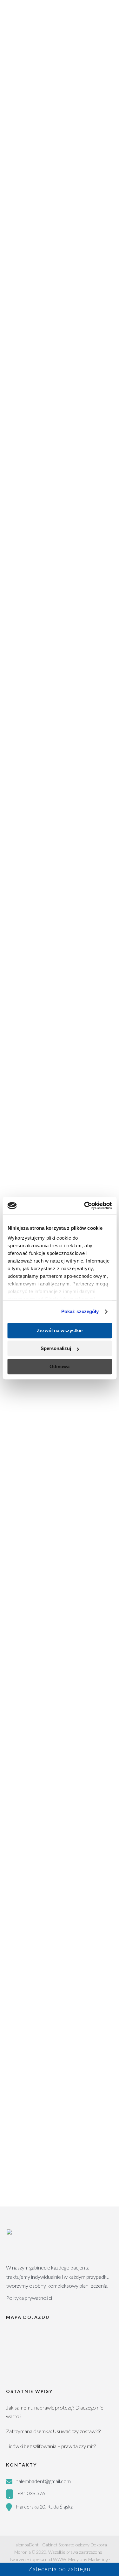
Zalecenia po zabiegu (60, 2569)
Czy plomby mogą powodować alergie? (60, 1906)
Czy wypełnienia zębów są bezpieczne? (54, 1887)
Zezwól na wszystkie (60, 1330)
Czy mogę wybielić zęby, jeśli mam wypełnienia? (57, 1820)
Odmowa (60, 1366)
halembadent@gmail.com (43, 2481)
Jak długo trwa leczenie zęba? (59, 1765)
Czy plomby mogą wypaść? (55, 1837)
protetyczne (24, 997)
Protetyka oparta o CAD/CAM (39, 2043)
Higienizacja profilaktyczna (34, 1961)
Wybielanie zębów (26, 2008)
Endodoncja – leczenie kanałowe (41, 1996)
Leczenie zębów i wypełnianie (38, 1985)
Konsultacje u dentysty (31, 1949)
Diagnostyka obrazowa (31, 1973)
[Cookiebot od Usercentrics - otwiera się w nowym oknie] (85, 1206)
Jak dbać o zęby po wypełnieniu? (62, 1870)
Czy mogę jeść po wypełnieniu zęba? (59, 1782)
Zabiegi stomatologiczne (38, 1937)
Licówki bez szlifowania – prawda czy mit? (51, 2446)
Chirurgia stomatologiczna (34, 2020)
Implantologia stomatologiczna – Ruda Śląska (54, 2032)
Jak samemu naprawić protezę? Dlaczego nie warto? (55, 2412)
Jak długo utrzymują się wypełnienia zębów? (51, 1801)
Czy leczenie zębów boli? (52, 1751)
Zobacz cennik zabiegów (60, 2068)
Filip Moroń (60, 2199)
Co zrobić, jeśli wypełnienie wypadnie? (55, 1854)
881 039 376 (31, 2493)
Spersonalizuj (56, 1348)
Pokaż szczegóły (80, 1311)
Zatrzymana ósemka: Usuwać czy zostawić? (53, 2431)
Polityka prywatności (29, 2298)
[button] (60, 1751)
